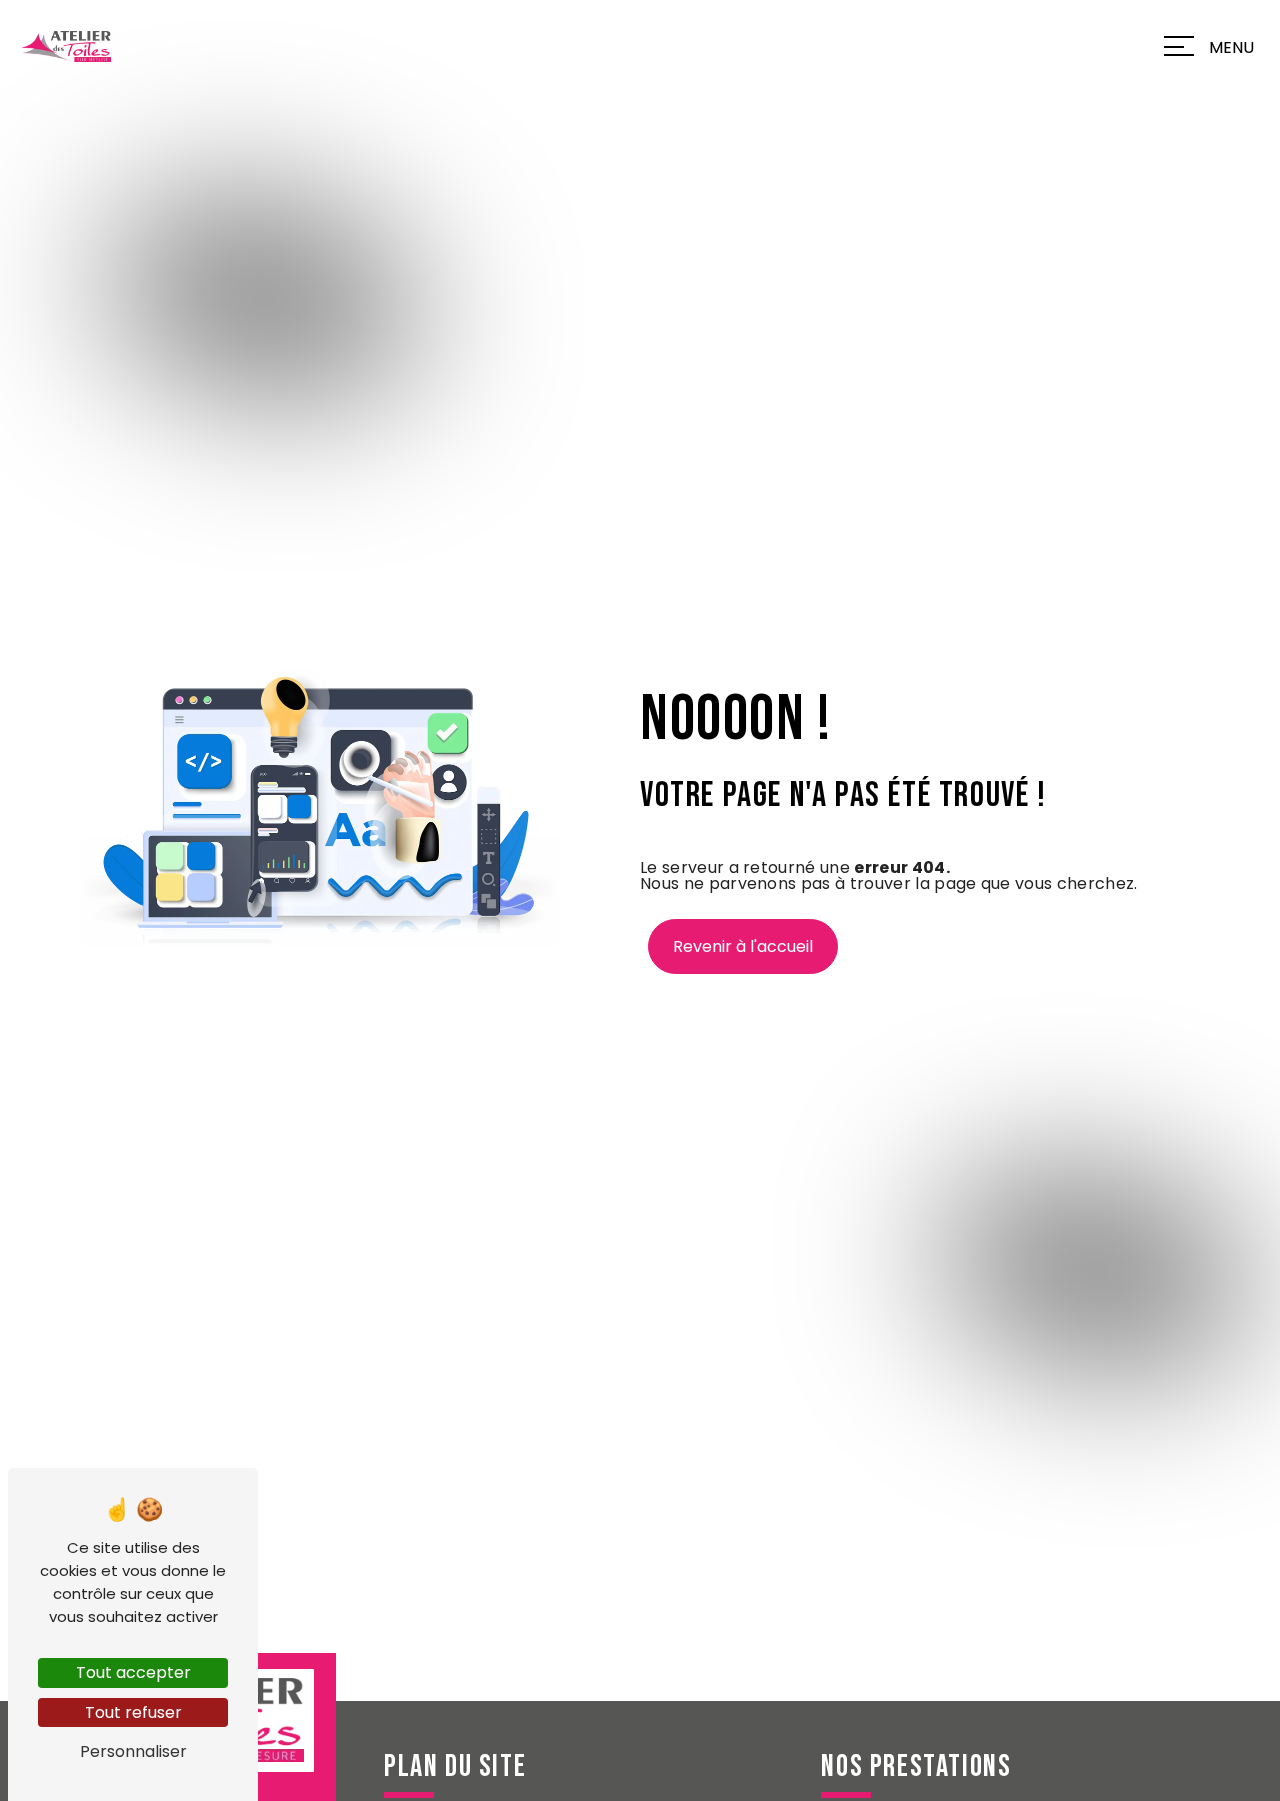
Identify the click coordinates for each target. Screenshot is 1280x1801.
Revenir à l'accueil (743, 946)
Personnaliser (133, 1751)
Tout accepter (133, 1672)
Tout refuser (133, 1712)
